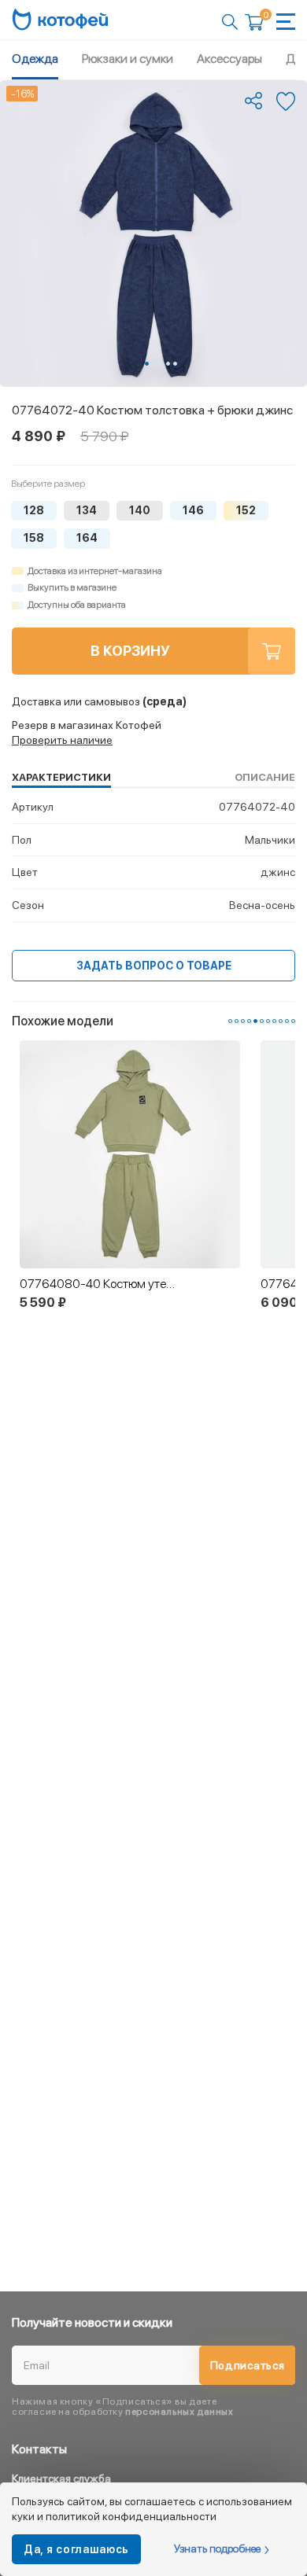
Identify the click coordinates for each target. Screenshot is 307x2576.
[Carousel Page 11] (293, 1021)
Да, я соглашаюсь (76, 2549)
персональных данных (179, 2412)
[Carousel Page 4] (168, 364)
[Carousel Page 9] (281, 1021)
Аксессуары (229, 59)
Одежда (35, 59)
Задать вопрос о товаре (154, 966)
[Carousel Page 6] (262, 1021)
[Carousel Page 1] (230, 1021)
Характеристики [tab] (61, 777)
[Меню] (286, 22)
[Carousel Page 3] (161, 364)
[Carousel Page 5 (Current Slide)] (255, 1021)
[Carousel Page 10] (287, 1021)
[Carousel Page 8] (274, 1021)
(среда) (99, 701)
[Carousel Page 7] (268, 1021)
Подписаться (248, 2365)
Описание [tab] (265, 777)
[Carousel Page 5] (175, 364)
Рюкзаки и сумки (128, 59)
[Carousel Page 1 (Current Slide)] (147, 364)
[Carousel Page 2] (154, 364)
